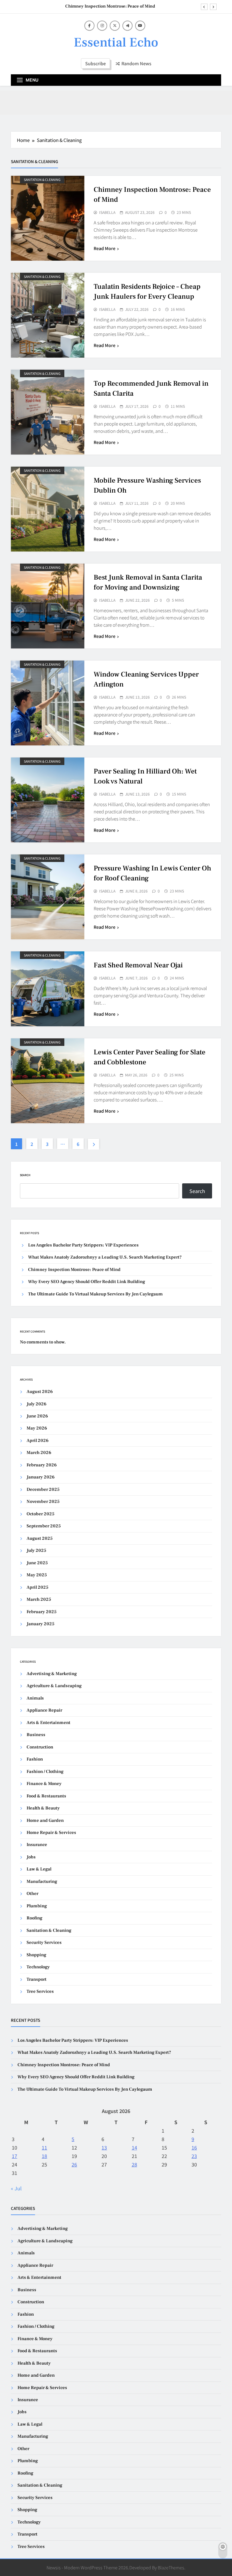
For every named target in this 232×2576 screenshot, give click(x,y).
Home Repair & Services (51, 1833)
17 (14, 2156)
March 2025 (39, 1599)
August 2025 (40, 1538)
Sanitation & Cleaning (42, 180)
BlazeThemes (171, 2567)
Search (25, 1175)
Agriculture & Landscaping (54, 1686)
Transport (37, 1979)
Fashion (35, 1759)
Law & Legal (39, 1869)
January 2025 (40, 1624)
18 (44, 2156)
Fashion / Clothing (45, 1772)
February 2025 (42, 1612)
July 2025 (36, 1550)
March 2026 (39, 1453)
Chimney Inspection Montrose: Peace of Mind (110, 5)
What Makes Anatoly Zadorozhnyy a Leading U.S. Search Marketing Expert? (105, 1257)
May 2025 (37, 1575)
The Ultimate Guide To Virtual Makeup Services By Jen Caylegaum (95, 1294)
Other (32, 1894)
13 (104, 2147)
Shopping (36, 1955)
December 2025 (43, 1489)
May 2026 (37, 1428)
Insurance (37, 1845)
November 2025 (43, 1502)
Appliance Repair (44, 1710)
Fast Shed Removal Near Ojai (138, 965)
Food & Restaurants (46, 1796)
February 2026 (42, 1465)
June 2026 (37, 1416)
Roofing (34, 1918)
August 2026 (40, 1392)
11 (44, 2147)
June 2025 (37, 1563)
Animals (35, 1698)
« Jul (16, 2188)
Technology (38, 1967)
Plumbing (37, 1906)
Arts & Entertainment (48, 1723)
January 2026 (41, 1477)
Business (36, 1735)
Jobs (31, 1857)
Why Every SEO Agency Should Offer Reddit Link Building (87, 1282)
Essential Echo (116, 42)
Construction (40, 1747)
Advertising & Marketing (52, 1674)
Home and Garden (45, 1820)
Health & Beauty (43, 1808)
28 (134, 2164)
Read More (105, 248)
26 (74, 2164)
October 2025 (40, 1514)
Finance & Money (44, 1784)
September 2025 (44, 1526)
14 (134, 2147)
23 (194, 2156)
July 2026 (37, 1404)
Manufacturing (42, 1881)
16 (194, 2147)
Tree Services (40, 1991)
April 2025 (37, 1587)
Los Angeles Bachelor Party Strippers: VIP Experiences (83, 1245)
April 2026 (38, 1441)
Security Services (44, 1942)
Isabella (107, 212)
